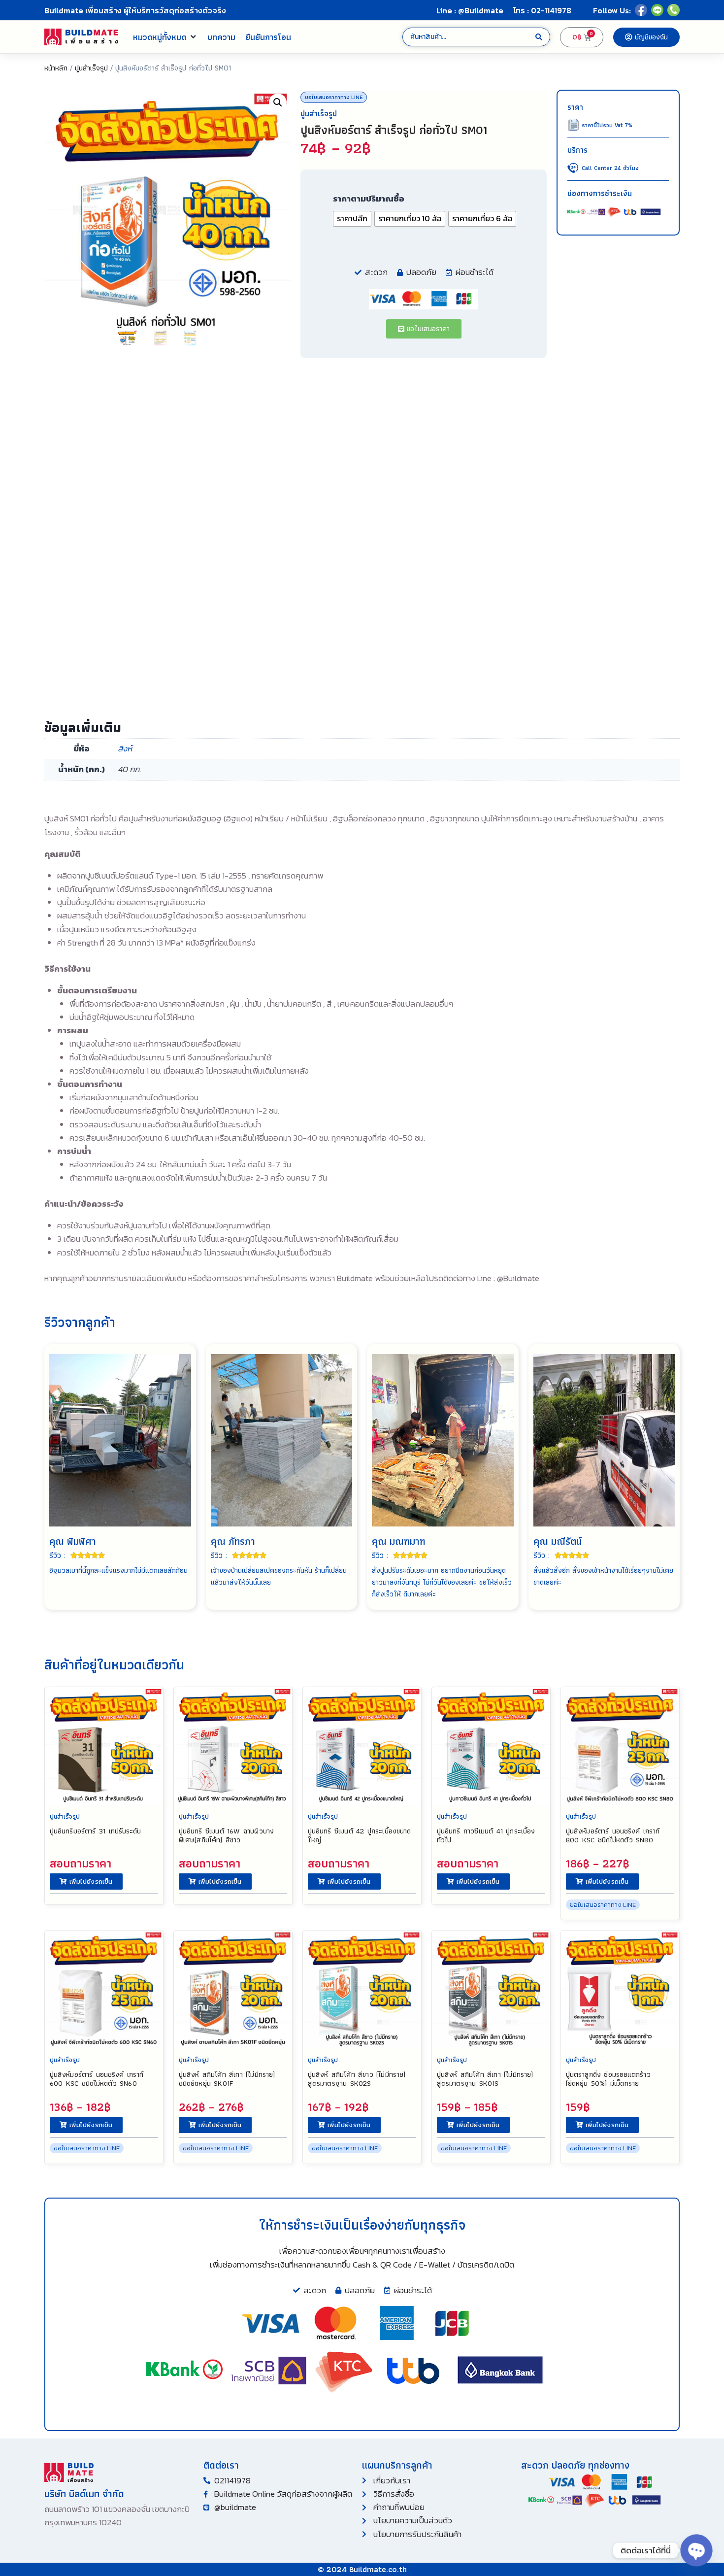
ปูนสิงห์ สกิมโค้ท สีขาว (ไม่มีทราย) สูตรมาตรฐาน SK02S (357, 2079)
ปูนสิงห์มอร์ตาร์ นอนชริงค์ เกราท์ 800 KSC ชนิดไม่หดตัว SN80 (613, 1835)
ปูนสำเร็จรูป (91, 68)
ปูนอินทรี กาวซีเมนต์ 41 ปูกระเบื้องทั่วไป (486, 1835)
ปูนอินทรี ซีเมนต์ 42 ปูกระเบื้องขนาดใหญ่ (359, 1835)
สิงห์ (125, 748)
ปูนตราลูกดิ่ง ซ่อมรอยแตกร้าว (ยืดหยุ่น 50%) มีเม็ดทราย (608, 2079)
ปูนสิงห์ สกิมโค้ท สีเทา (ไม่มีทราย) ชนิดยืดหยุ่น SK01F (227, 2079)
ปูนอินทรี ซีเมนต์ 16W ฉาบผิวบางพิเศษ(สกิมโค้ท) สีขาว (226, 1835)
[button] (165, 37)
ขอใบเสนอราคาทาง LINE (334, 97)
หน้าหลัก (56, 68)
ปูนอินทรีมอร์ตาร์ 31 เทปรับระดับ (96, 1831)
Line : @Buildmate (470, 10)
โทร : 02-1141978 (542, 10)
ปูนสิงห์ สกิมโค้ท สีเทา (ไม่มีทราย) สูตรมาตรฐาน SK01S (485, 2079)
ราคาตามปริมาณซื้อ (369, 199)
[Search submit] (539, 37)
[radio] (352, 219)
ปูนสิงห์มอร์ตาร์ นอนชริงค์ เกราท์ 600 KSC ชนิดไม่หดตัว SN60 (97, 2079)
